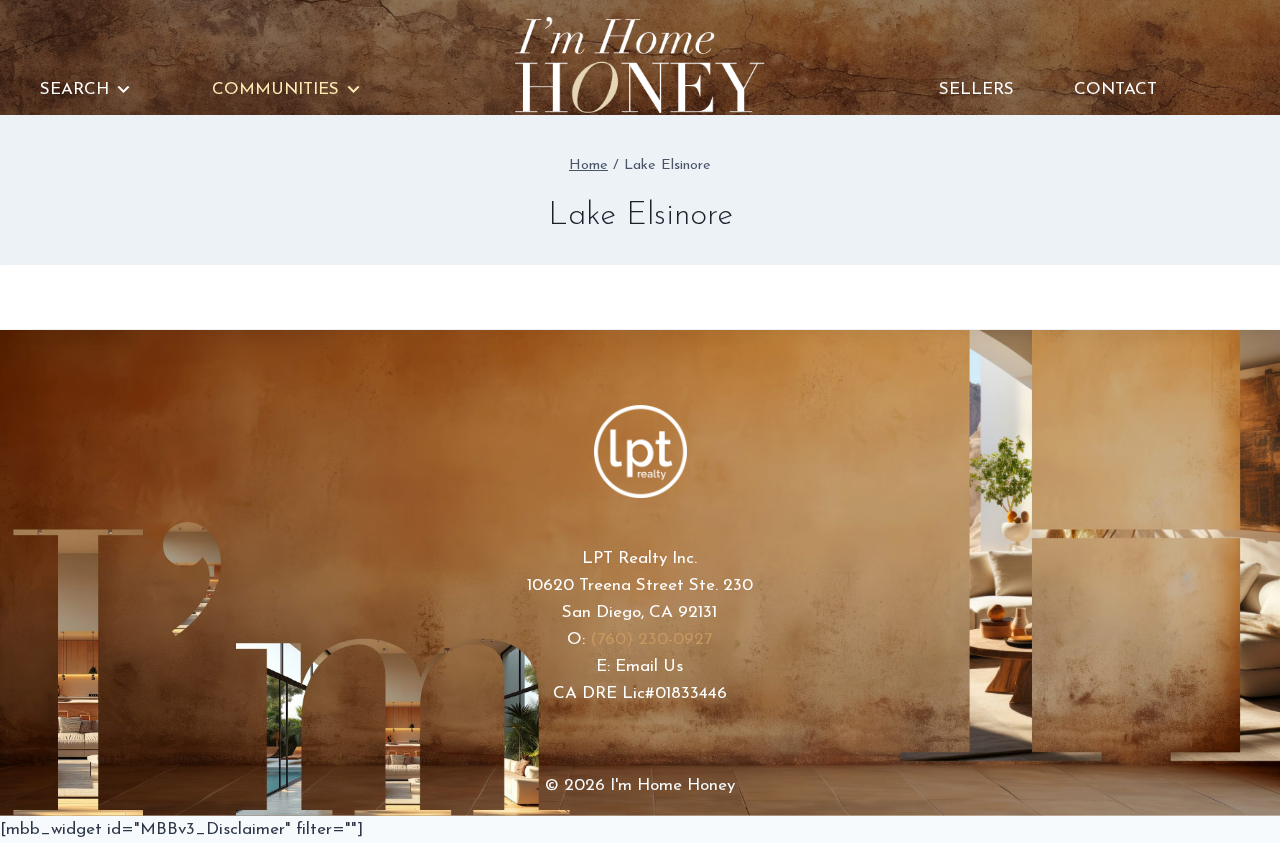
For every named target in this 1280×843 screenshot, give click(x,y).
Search (74, 89)
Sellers (976, 89)
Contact (1115, 89)
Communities (275, 89)
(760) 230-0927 (651, 639)
